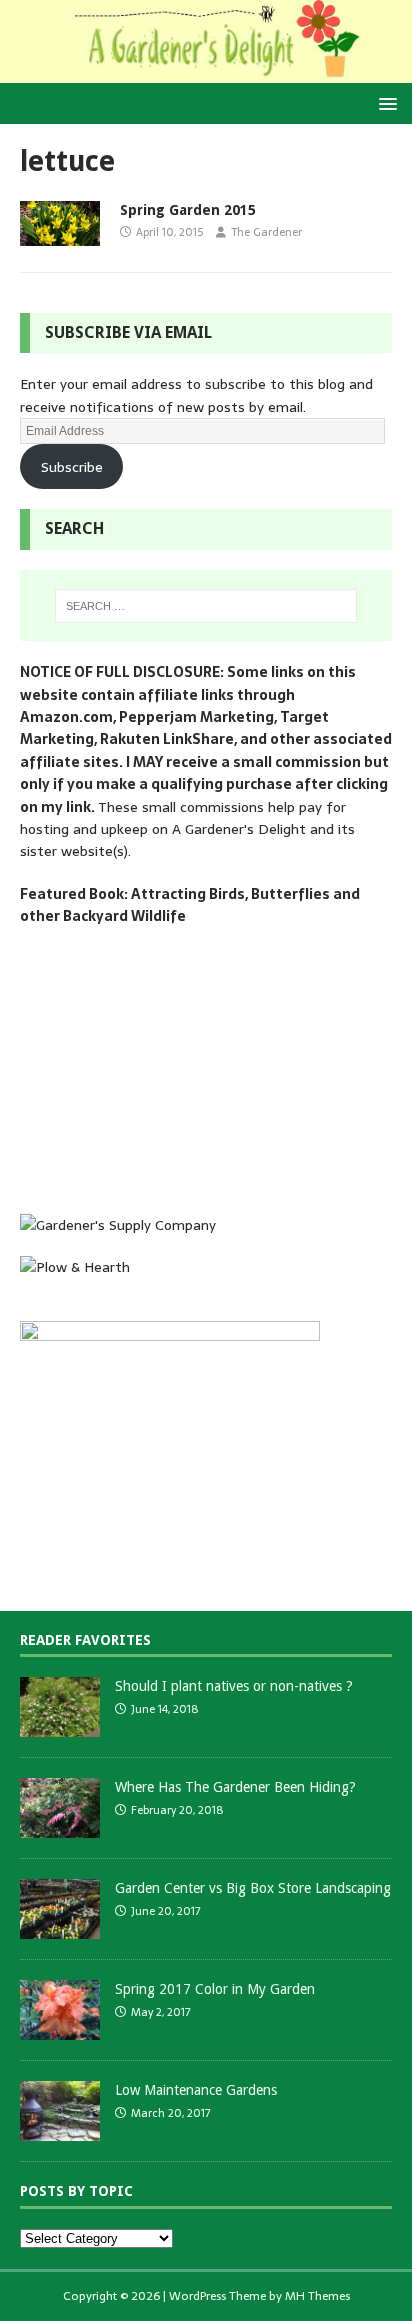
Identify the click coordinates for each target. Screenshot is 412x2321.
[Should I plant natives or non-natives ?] (60, 1726)
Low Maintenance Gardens (196, 2090)
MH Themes (317, 2296)
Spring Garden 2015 (188, 210)
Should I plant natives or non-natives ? (234, 1686)
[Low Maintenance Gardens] (60, 2130)
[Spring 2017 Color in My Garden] (60, 2029)
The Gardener (266, 232)
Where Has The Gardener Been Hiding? (235, 1787)
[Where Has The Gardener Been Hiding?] (60, 1827)
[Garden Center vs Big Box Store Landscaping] (60, 1928)
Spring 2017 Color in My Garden (215, 1989)
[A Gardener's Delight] (206, 72)
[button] (384, 102)
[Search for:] (206, 606)
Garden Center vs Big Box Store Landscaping (253, 1888)
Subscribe (72, 467)
